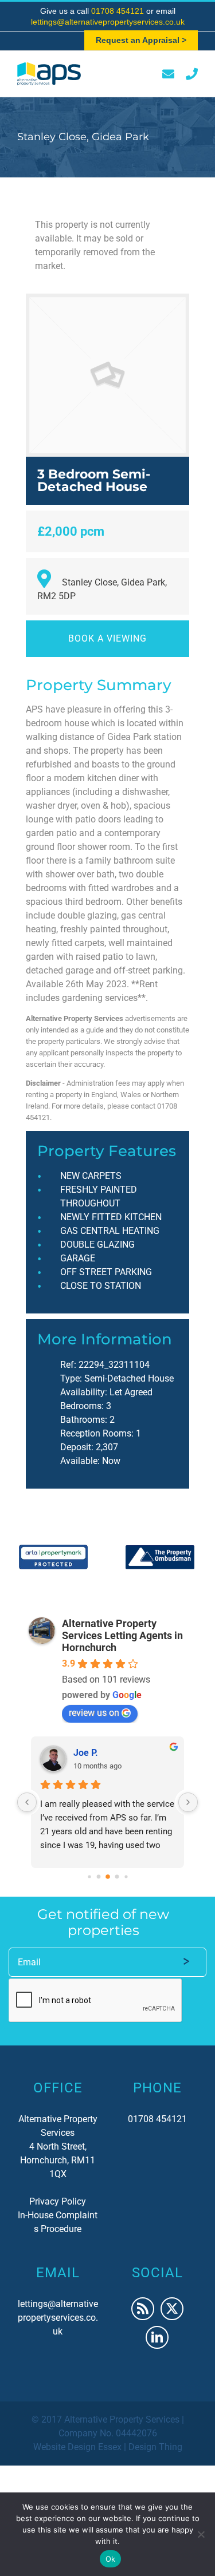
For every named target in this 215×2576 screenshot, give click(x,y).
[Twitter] (172, 2309)
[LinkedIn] (157, 2337)
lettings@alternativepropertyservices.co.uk (108, 22)
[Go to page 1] (98, 1876)
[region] (107, 1557)
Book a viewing (107, 638)
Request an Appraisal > (141, 40)
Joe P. (86, 1753)
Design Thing (155, 2447)
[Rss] (143, 2309)
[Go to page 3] (117, 1876)
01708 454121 (119, 11)
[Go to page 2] (108, 1877)
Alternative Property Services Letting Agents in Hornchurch (122, 1635)
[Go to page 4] (126, 1876)
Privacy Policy (58, 2201)
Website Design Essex (77, 2447)
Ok (111, 2559)
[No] (201, 2534)
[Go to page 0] (89, 1876)
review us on (94, 1713)
